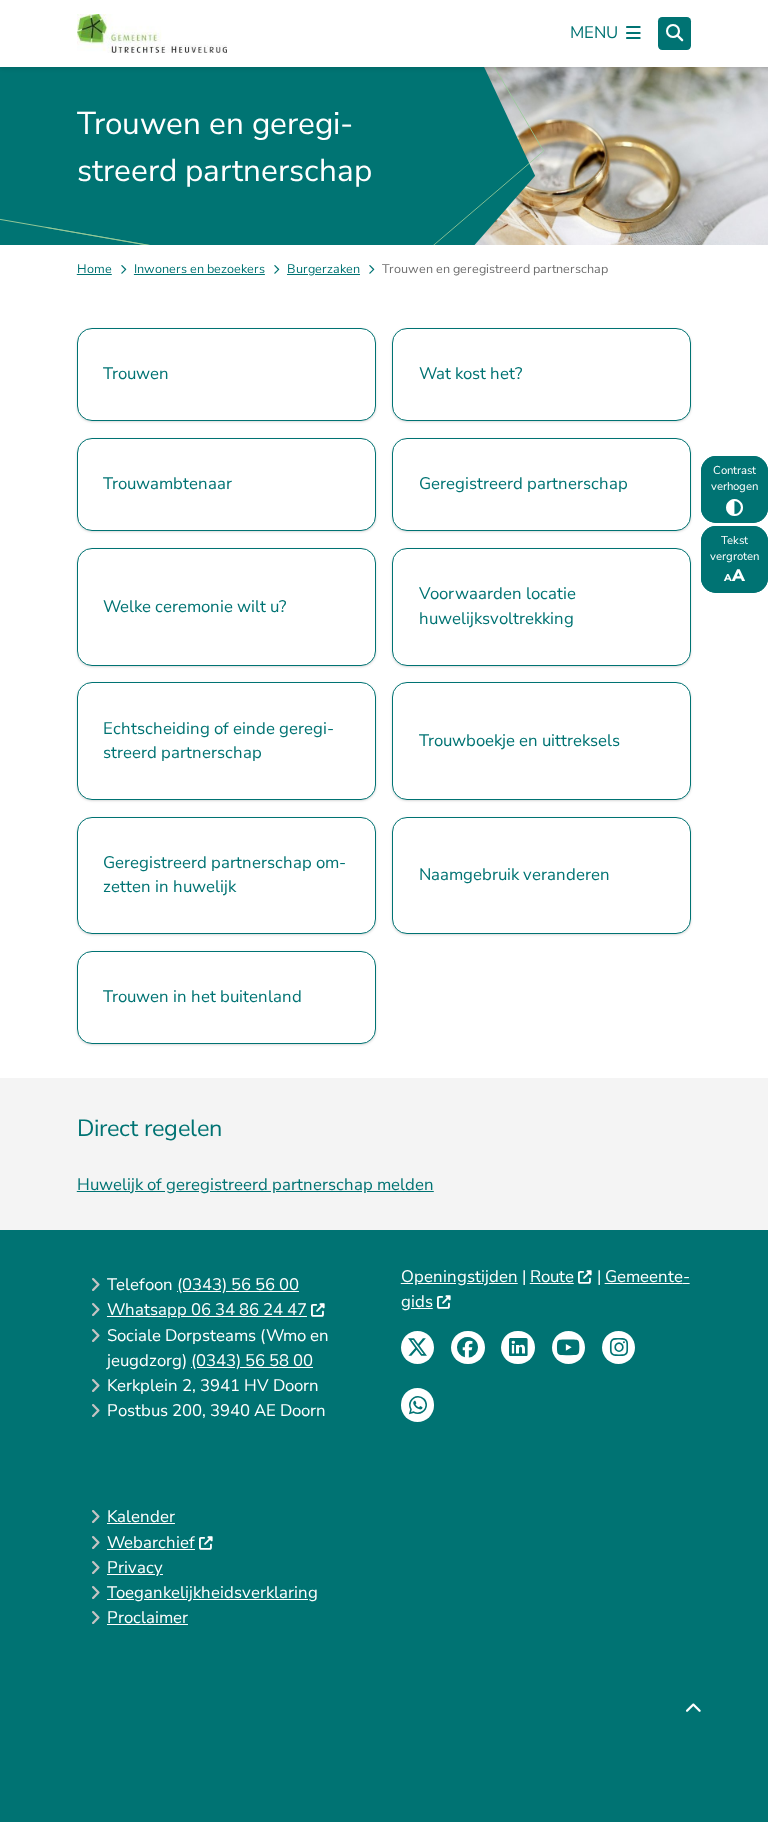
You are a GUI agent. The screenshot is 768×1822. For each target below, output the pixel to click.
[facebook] (468, 1348)
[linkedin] (518, 1348)
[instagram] (619, 1348)
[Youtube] (569, 1348)
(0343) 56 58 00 (252, 1360)
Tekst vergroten (734, 548)
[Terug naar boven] (693, 1759)
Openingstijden (459, 1276)
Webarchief (151, 1542)
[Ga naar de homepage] (152, 33)
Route (552, 1276)
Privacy (135, 1567)
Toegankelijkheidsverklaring (212, 1592)
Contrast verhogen (734, 478)
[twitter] (418, 1348)
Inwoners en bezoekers (199, 268)
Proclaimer (147, 1617)
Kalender (141, 1516)
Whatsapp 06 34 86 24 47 (207, 1309)
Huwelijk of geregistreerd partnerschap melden (255, 1184)
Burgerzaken (323, 268)
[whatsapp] (418, 1405)
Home (94, 268)
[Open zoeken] (675, 34)
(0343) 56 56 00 (238, 1284)
